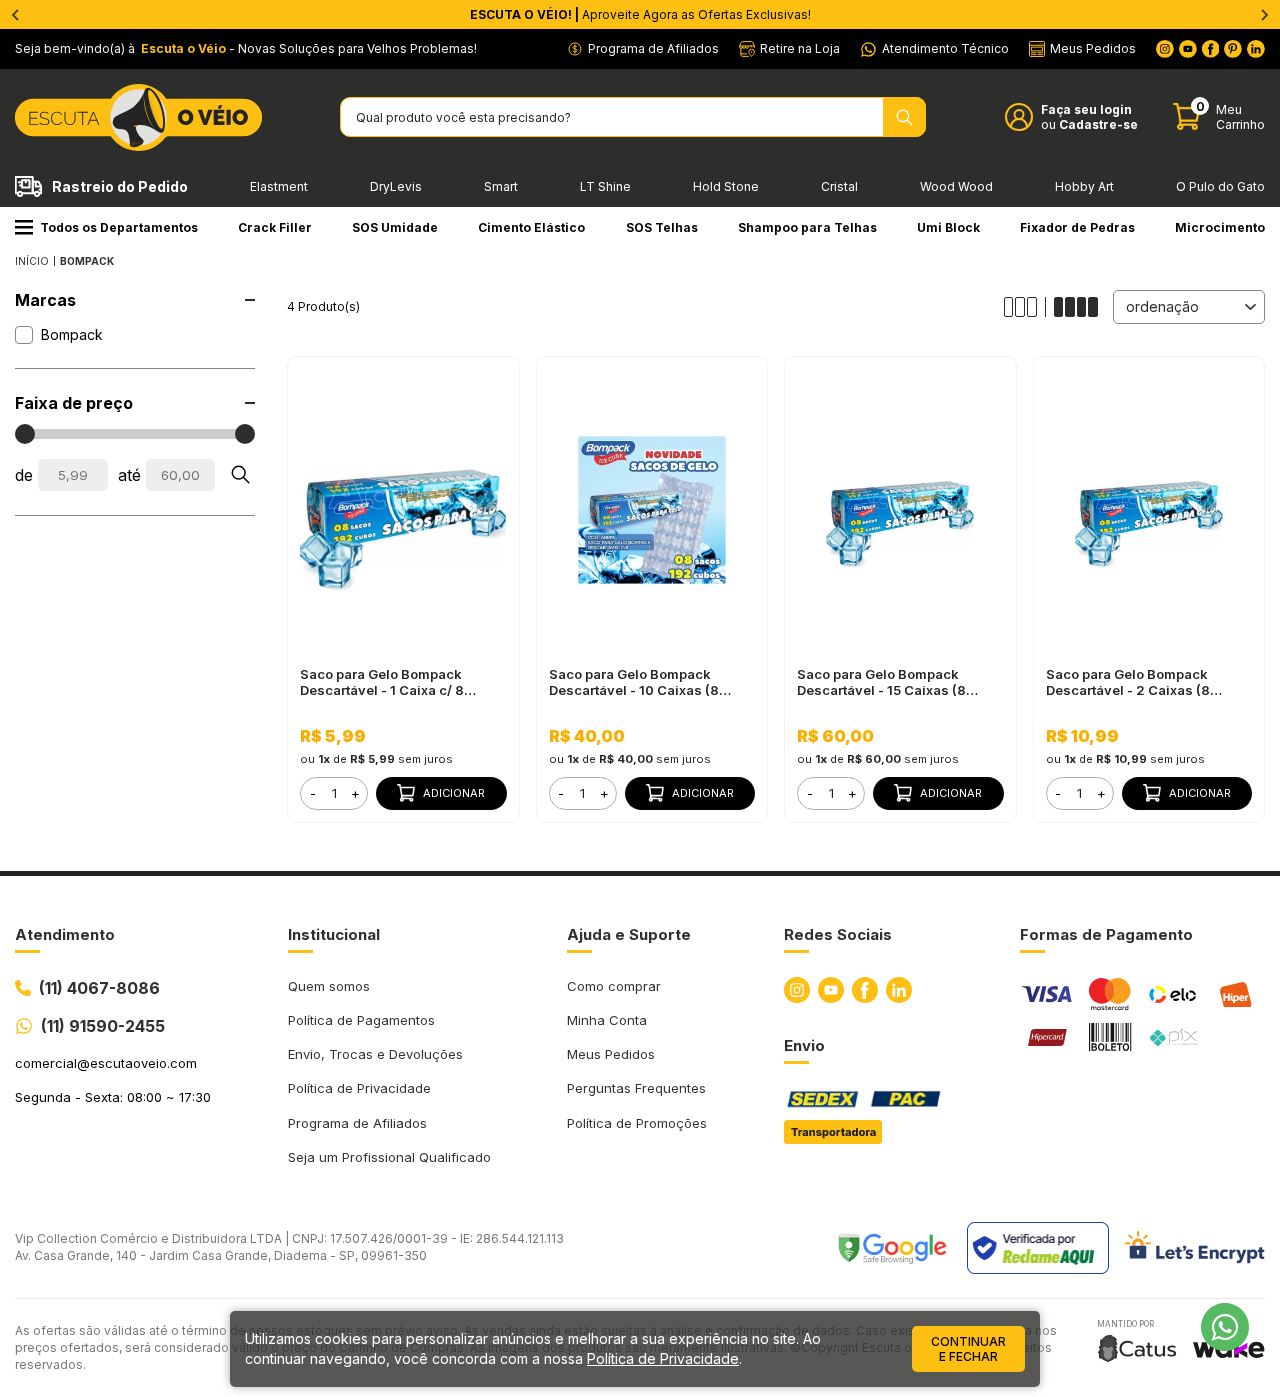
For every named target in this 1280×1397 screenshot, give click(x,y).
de (24, 475)
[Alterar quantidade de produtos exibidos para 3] (1025, 307)
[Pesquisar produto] (904, 117)
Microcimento (1220, 227)
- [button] (313, 793)
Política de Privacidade (359, 1088)
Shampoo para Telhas (807, 227)
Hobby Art (1084, 186)
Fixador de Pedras (1077, 227)
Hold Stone (726, 186)
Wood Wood (956, 186)
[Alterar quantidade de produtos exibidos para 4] (1076, 307)
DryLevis (396, 186)
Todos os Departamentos (119, 227)
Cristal (839, 186)
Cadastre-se (1098, 124)
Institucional (334, 934)
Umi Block (948, 227)
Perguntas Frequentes (636, 1088)
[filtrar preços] (240, 475)
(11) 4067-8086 (99, 988)
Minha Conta (607, 1020)
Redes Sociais (838, 934)
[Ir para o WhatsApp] (1225, 1327)
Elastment (279, 186)
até (129, 475)
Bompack (72, 334)
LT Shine (605, 186)
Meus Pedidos (611, 1054)
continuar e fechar (968, 1349)
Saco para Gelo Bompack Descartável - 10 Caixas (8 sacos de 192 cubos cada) (634, 682)
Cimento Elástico (531, 227)
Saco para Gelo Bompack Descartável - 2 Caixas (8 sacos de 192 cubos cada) (1131, 682)
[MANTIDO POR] (1137, 1348)
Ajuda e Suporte (629, 934)
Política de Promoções (637, 1123)
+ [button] (355, 793)
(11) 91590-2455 (103, 1026)
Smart (501, 186)
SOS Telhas (662, 227)
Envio (804, 1045)
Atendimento (65, 934)
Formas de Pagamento (1106, 934)
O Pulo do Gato (1220, 186)
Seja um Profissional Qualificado (389, 1157)
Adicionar (454, 793)
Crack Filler (275, 227)
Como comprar (614, 986)
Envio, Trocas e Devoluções (375, 1054)
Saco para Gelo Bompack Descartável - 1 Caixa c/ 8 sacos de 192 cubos (382, 682)
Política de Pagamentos (361, 1020)
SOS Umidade (395, 227)
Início (32, 261)
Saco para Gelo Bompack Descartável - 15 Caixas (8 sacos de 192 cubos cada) (882, 682)
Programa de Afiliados (357, 1123)
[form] (334, 793)
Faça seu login (1086, 109)
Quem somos (329, 986)
